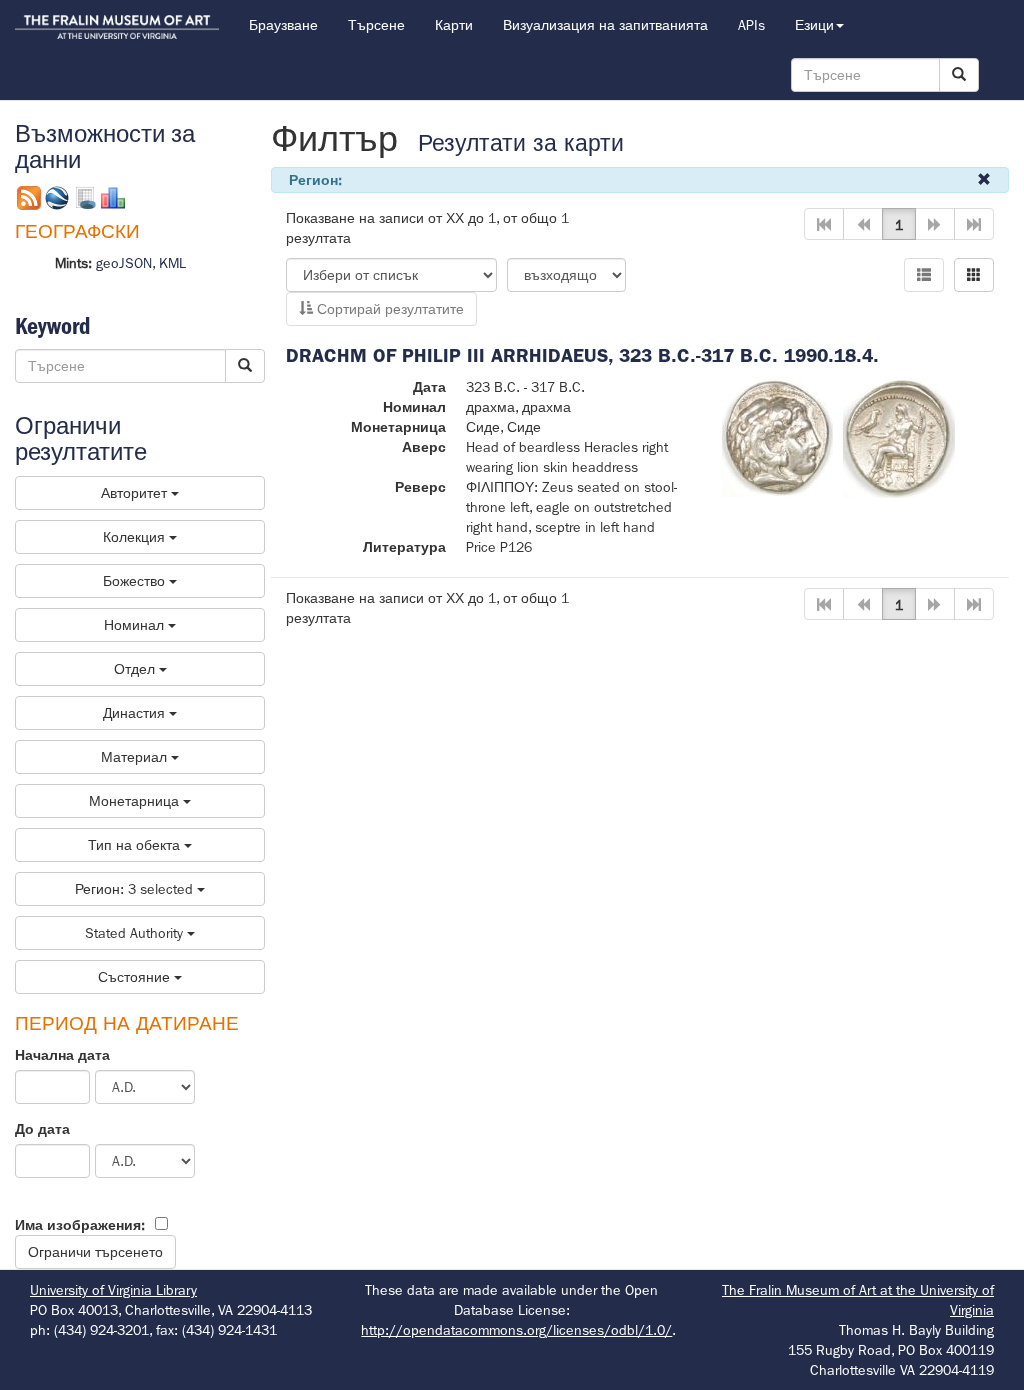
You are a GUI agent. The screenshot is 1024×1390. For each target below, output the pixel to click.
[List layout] (924, 275)
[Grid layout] (974, 275)
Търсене (376, 25)
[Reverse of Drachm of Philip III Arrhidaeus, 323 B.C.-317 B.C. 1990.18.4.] (899, 436)
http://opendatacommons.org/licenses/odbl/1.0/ (516, 1330)
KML (172, 263)
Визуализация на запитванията (605, 25)
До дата (42, 1129)
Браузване (283, 25)
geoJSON (124, 263)
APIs (751, 25)
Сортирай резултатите (388, 309)
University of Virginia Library (113, 1290)
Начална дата (62, 1055)
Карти (454, 25)
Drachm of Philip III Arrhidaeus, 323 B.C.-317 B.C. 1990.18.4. (582, 355)
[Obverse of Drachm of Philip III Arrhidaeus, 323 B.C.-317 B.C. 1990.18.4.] (777, 436)
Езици (814, 25)
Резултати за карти (521, 143)
